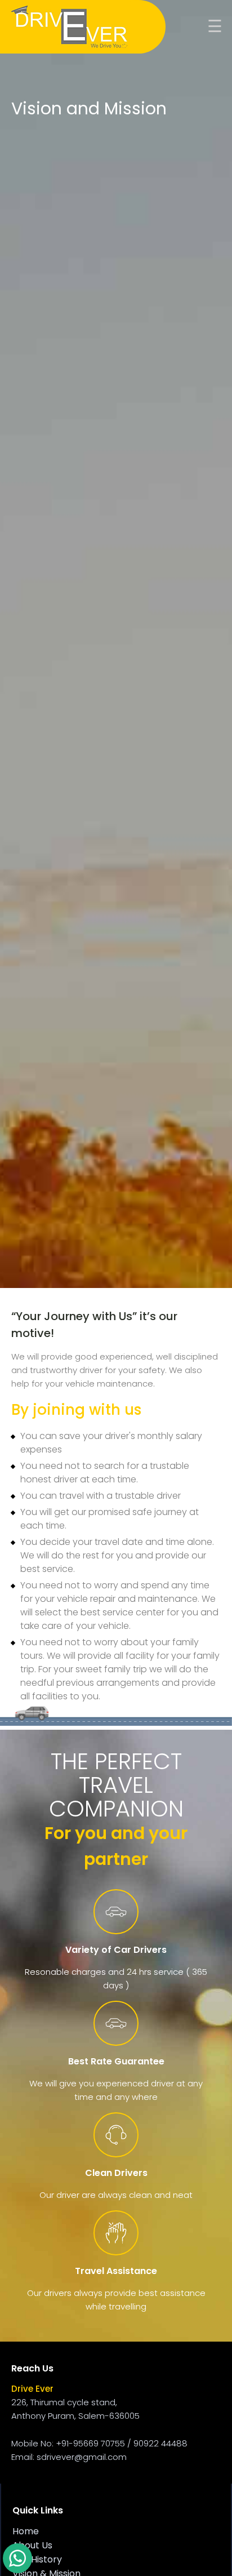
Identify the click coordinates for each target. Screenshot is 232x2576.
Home (26, 2531)
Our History (37, 2559)
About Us (32, 2545)
